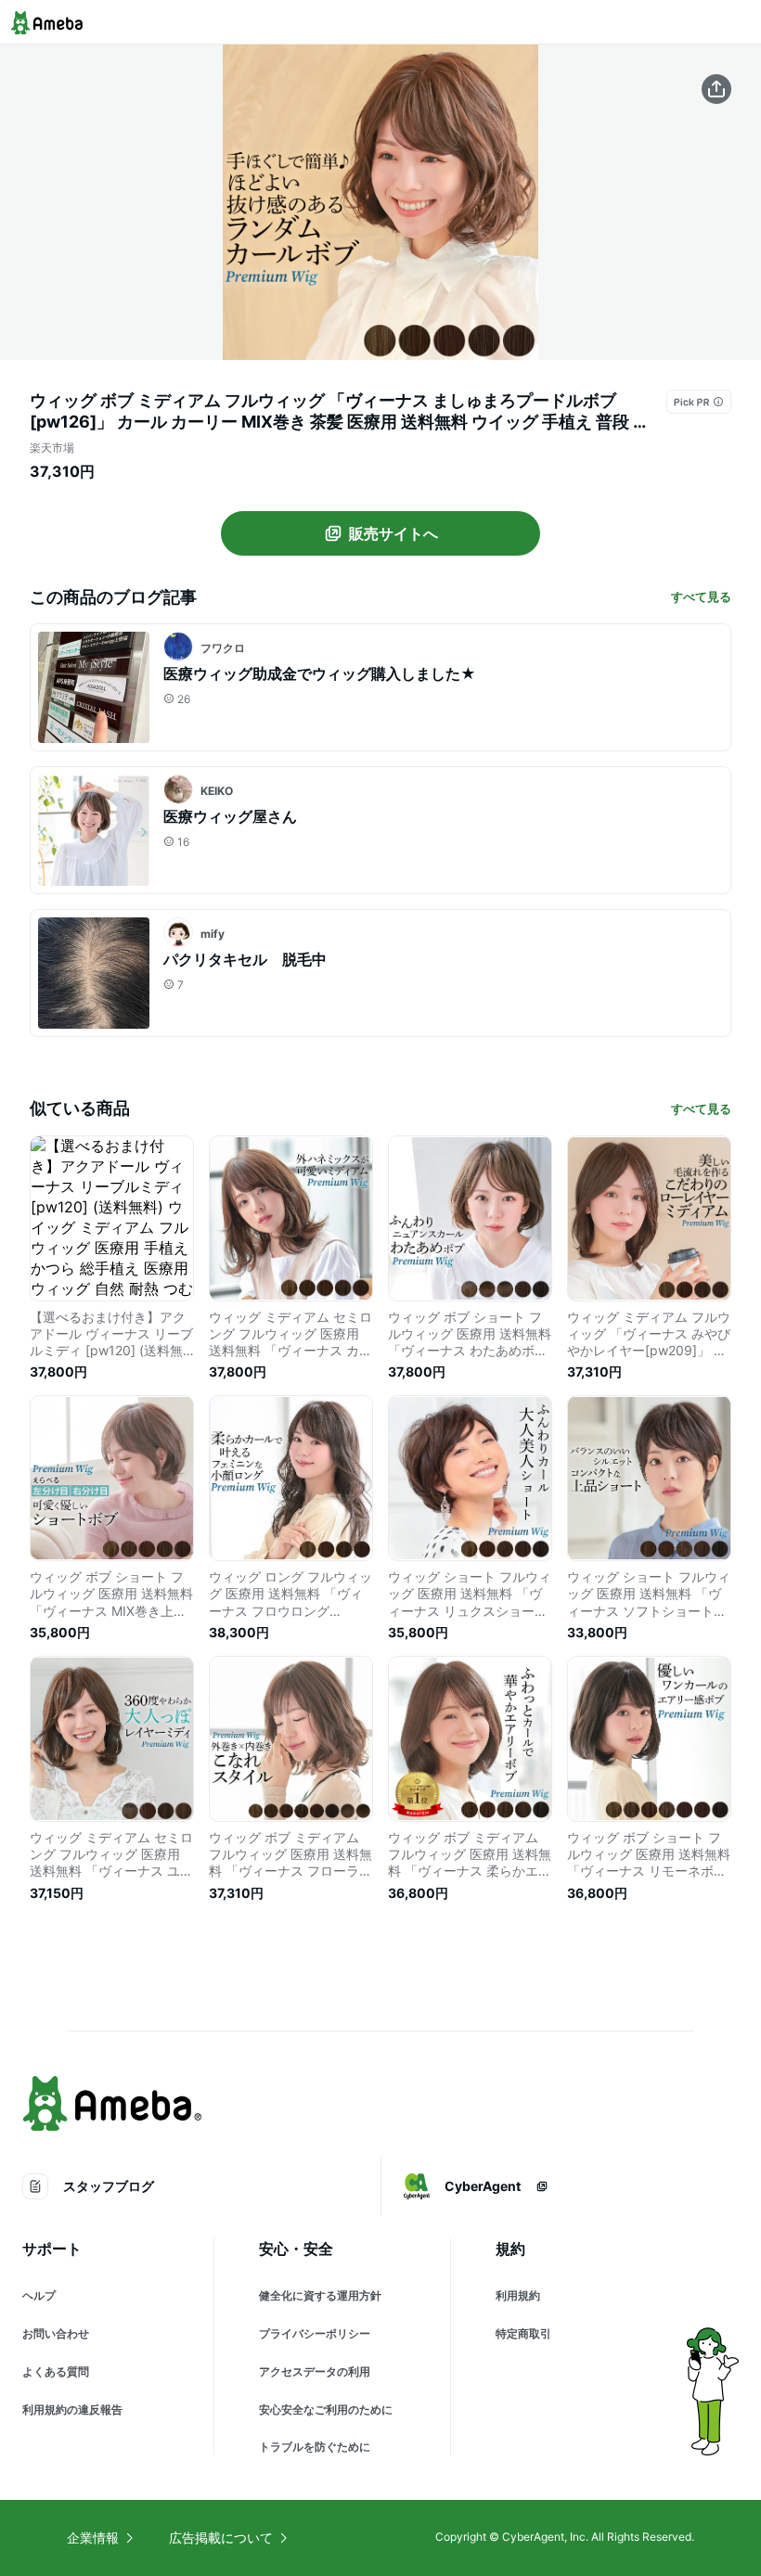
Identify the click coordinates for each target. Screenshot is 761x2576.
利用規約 (518, 2295)
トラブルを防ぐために (315, 2447)
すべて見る (701, 596)
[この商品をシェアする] (716, 89)
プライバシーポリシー (315, 2333)
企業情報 (93, 2538)
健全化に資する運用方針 (320, 2295)
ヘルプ (39, 2295)
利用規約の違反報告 (72, 2409)
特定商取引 (523, 2333)
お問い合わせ (56, 2333)
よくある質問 (56, 2371)
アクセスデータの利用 (315, 2371)
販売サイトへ (393, 533)
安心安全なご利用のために (326, 2409)
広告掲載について (221, 2538)
